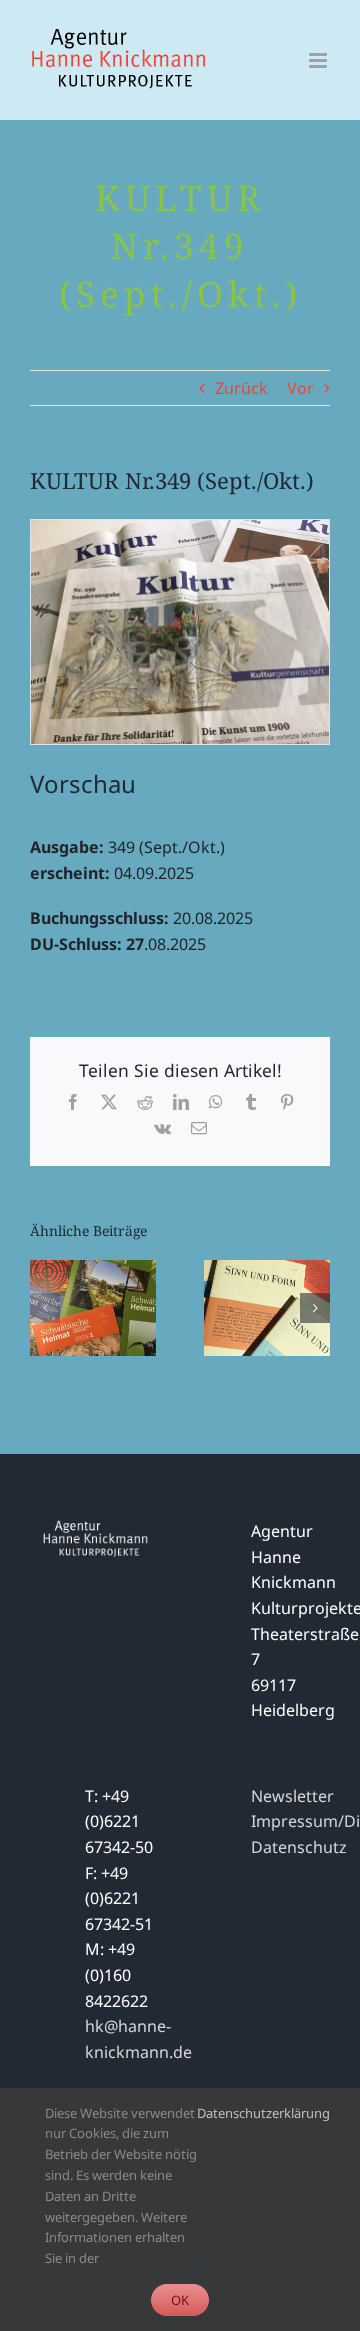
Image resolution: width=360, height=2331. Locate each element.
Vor (300, 388)
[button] (45, 1308)
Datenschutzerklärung (263, 2113)
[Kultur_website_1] (180, 528)
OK (180, 2300)
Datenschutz (299, 1847)
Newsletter (292, 1796)
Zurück (241, 388)
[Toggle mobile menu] (319, 60)
